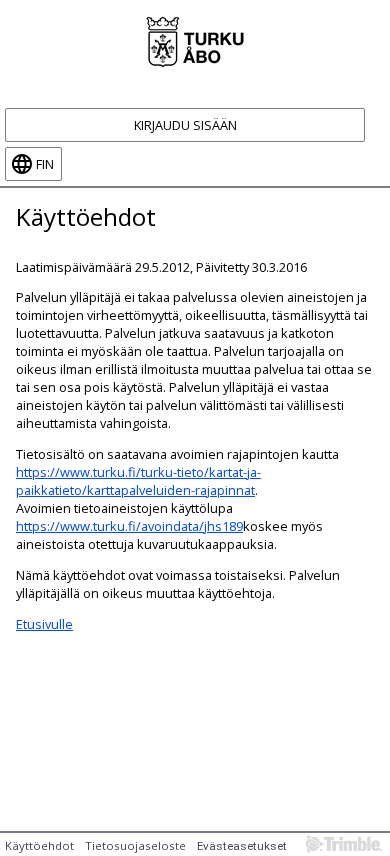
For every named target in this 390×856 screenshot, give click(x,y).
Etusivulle (44, 624)
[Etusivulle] (195, 40)
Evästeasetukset (242, 846)
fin (45, 164)
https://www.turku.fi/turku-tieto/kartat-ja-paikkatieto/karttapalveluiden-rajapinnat (138, 481)
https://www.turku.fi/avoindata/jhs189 (129, 526)
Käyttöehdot (39, 845)
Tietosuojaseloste (135, 845)
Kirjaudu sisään (185, 125)
